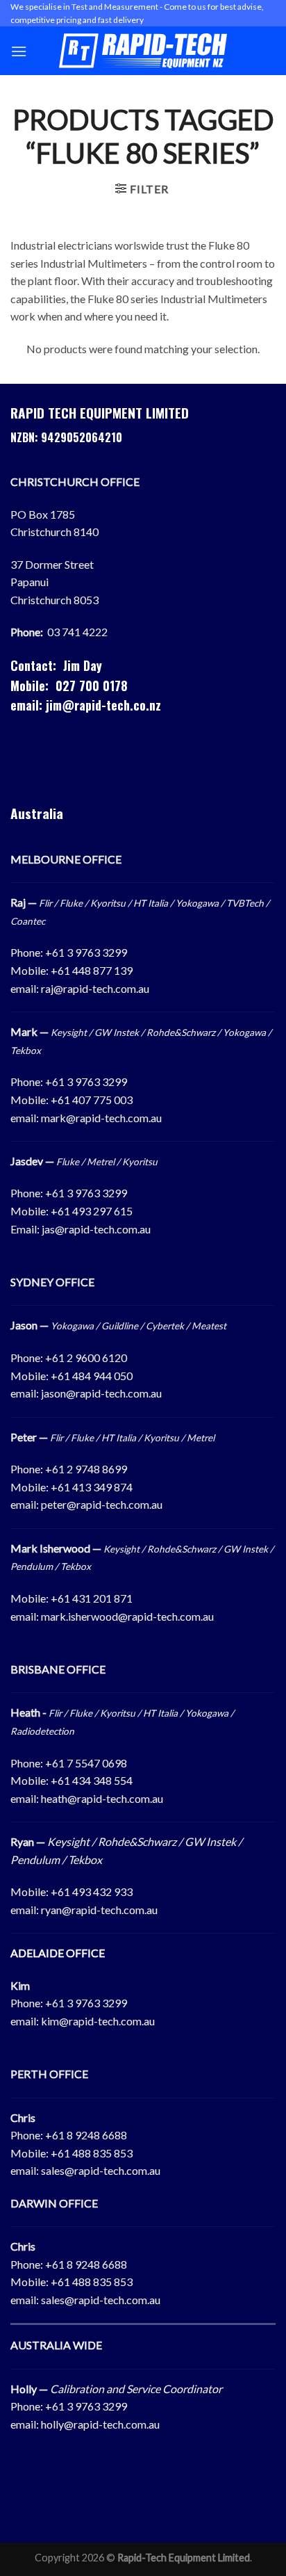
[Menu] (19, 51)
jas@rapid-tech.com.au (96, 1229)
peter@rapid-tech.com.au (102, 1504)
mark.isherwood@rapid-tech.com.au (127, 1616)
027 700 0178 (92, 686)
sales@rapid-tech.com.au (101, 2170)
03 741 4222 (77, 632)
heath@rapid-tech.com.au (102, 1798)
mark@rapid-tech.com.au (101, 1118)
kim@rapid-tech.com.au (98, 2021)
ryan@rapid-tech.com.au (99, 1910)
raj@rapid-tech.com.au (95, 988)
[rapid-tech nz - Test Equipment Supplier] (143, 51)
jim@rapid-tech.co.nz (103, 705)
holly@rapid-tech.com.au (100, 2424)
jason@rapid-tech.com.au (101, 1393)
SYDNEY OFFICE (52, 1282)
